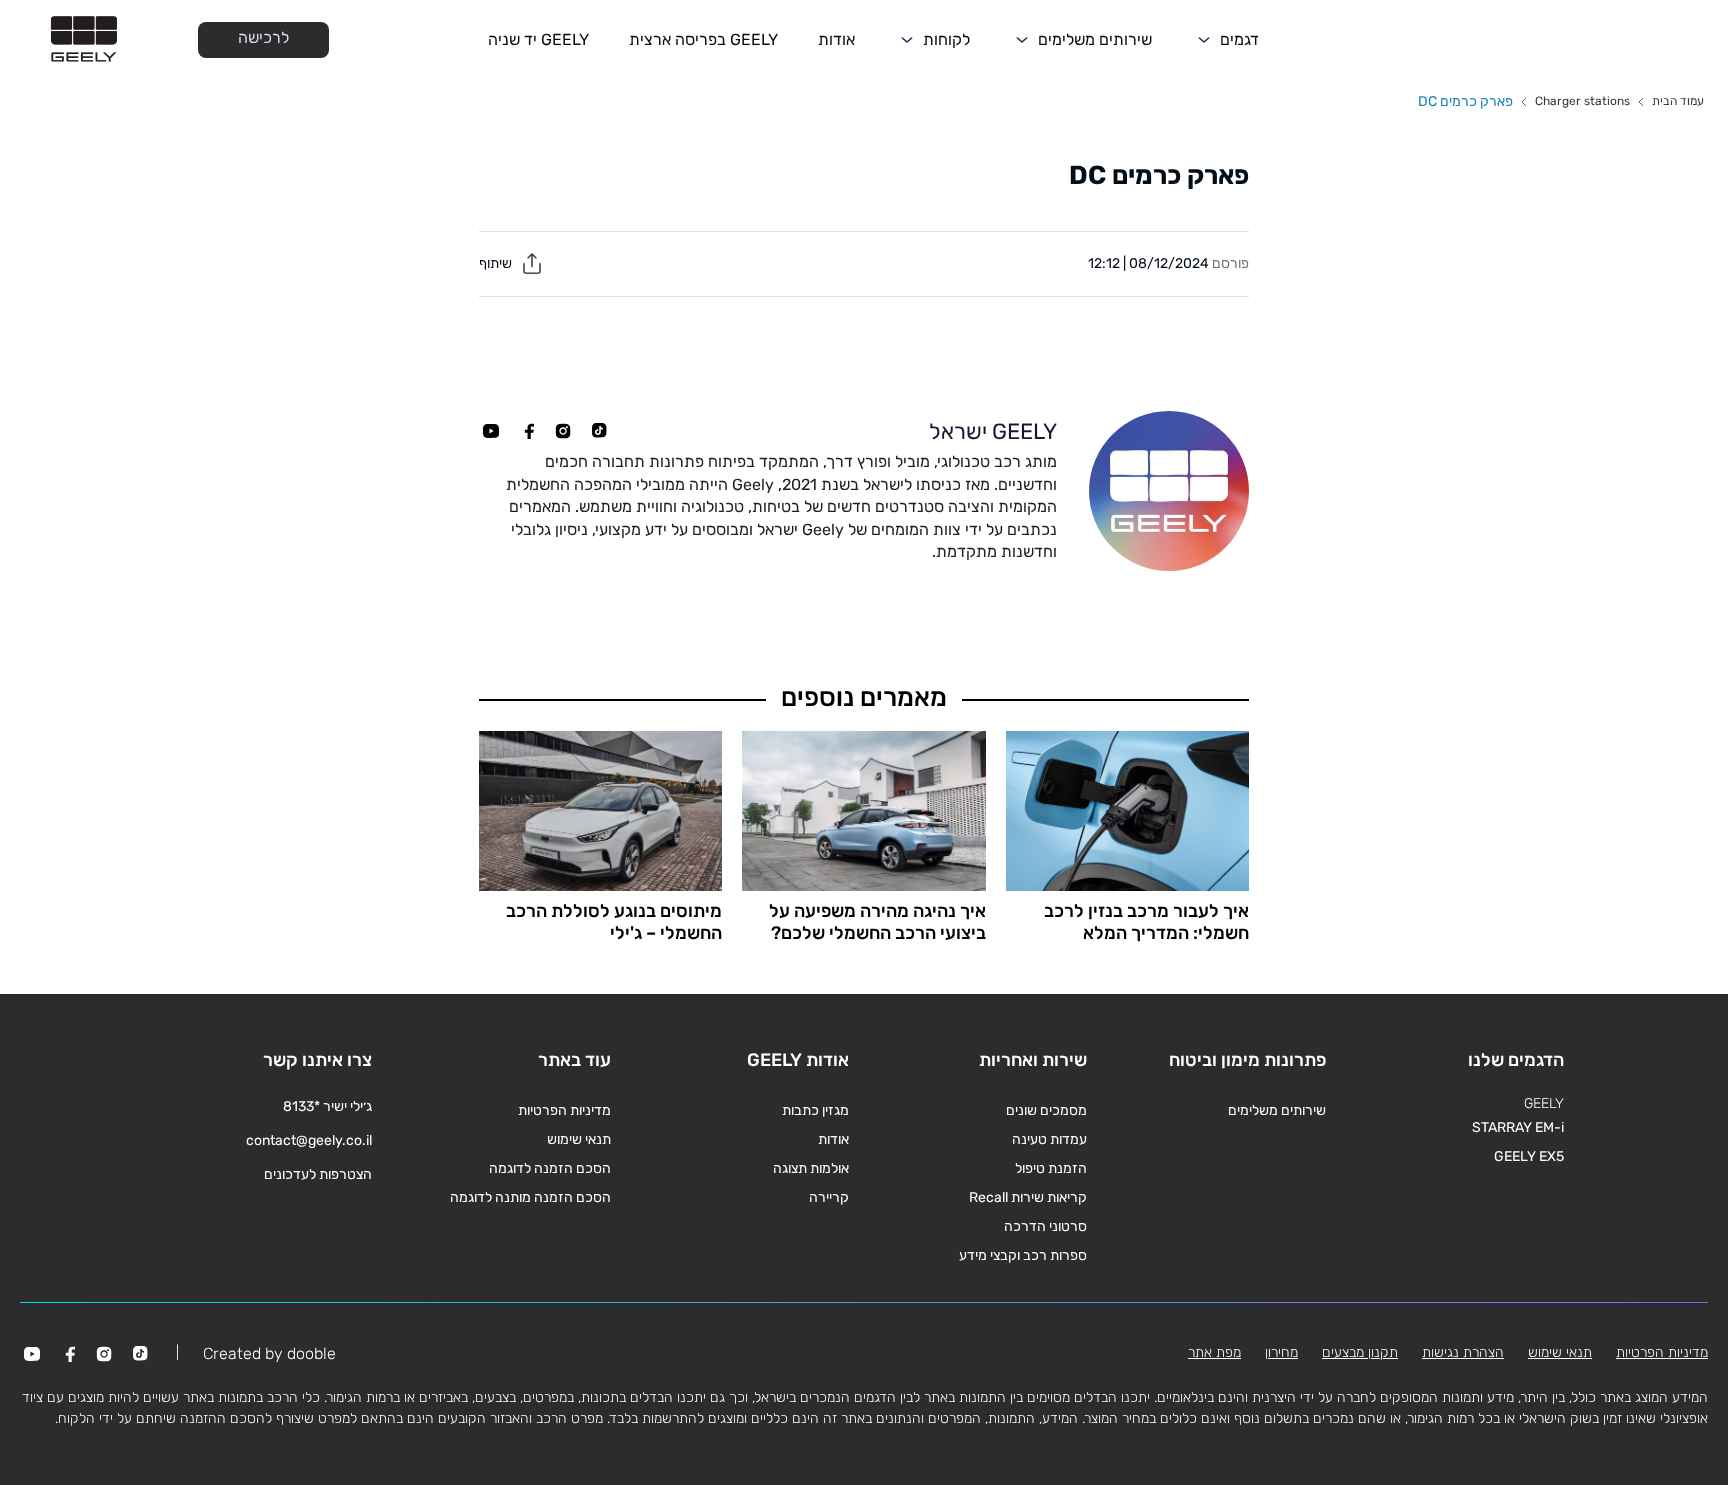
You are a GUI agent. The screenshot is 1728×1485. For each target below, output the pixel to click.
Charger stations (1582, 101)
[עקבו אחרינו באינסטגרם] (563, 431)
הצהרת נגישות (1463, 1352)
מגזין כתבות (815, 1110)
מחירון (1281, 1352)
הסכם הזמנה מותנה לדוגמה (530, 1197)
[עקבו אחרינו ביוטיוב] (491, 431)
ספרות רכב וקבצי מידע (1023, 1255)
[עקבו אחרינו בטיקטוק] (599, 431)
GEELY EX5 (1529, 1156)
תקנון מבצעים (1360, 1352)
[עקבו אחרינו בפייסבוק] (527, 431)
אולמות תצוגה (811, 1168)
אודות (836, 39)
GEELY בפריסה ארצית (703, 39)
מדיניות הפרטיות (564, 1110)
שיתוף (497, 263)
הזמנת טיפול (1051, 1168)
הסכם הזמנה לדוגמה (550, 1168)
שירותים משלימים (1095, 39)
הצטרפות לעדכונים (318, 1174)
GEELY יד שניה (538, 39)
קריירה (829, 1197)
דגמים (1239, 39)
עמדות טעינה (1049, 1139)
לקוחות (946, 39)
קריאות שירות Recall (1028, 1197)
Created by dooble (269, 1353)
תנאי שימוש (579, 1139)
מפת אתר (1214, 1352)
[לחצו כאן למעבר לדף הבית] (84, 40)
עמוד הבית (1678, 101)
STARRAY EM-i (1518, 1127)
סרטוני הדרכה (1045, 1226)
